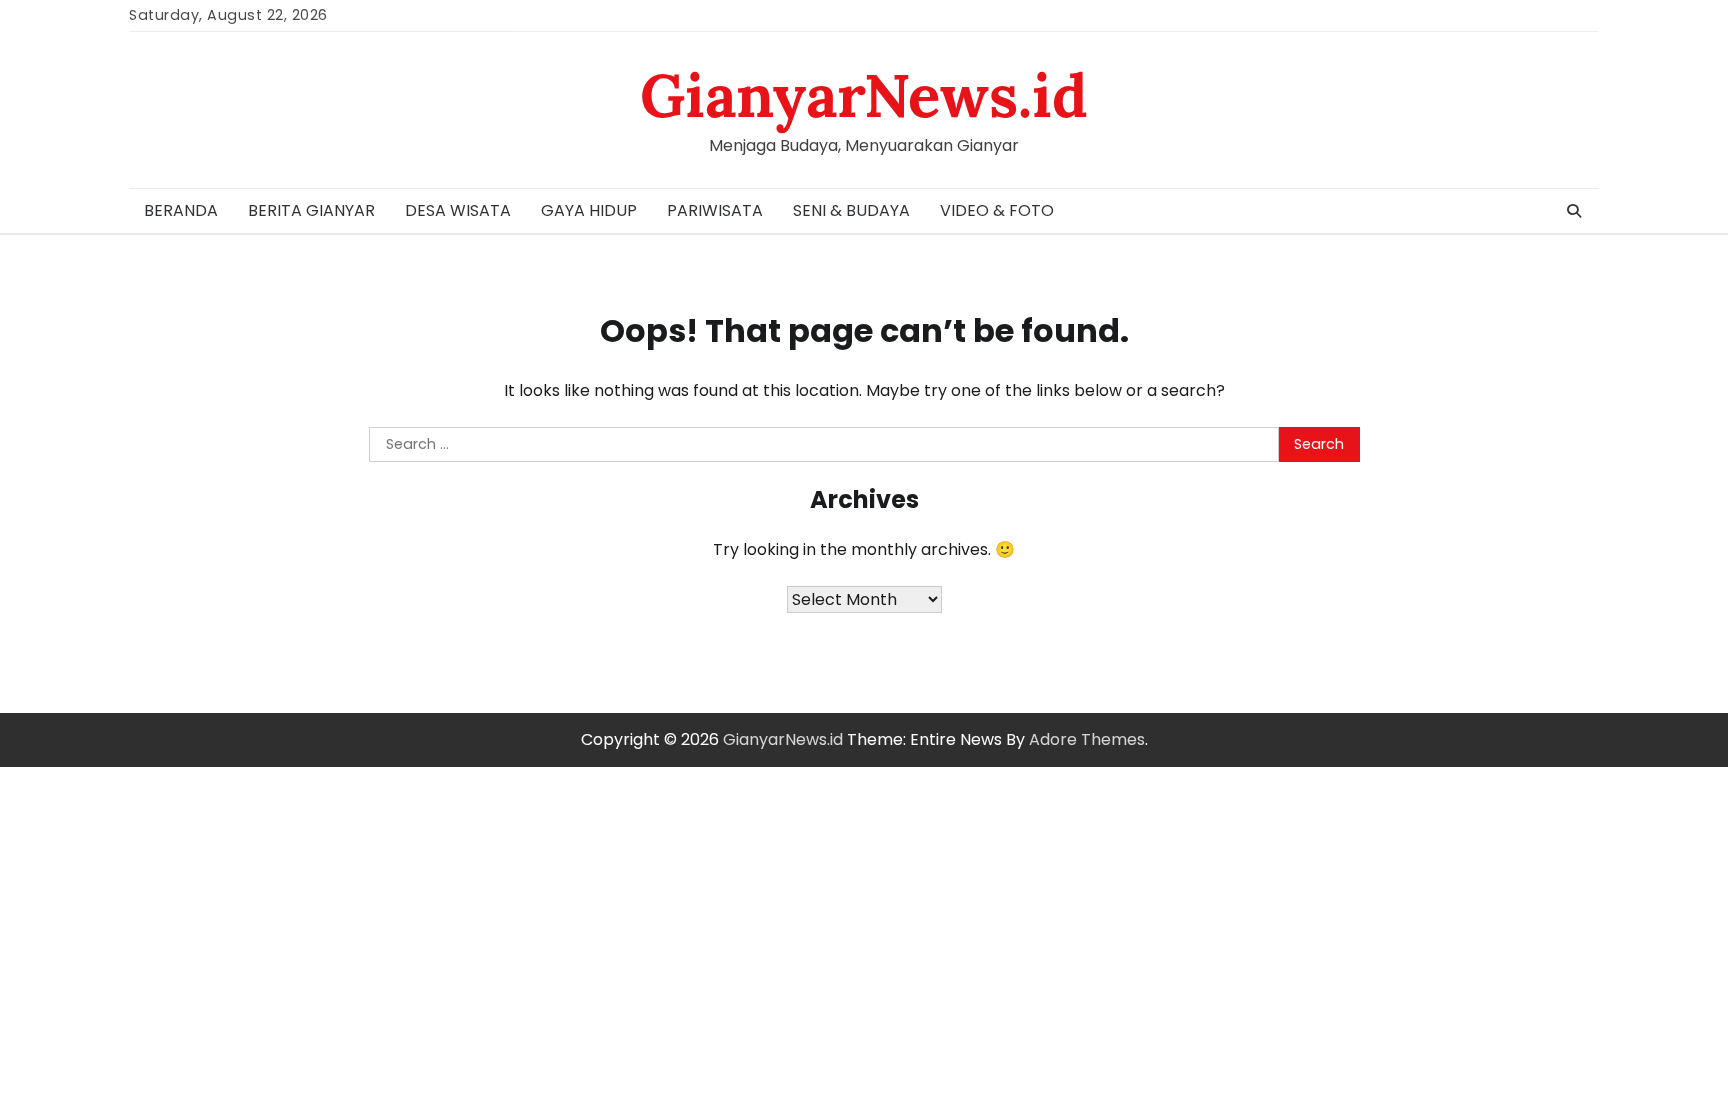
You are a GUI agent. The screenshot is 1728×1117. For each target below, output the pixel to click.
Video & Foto (997, 210)
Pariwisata (715, 210)
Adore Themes (1087, 739)
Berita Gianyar (311, 210)
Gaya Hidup (589, 210)
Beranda (181, 210)
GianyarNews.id (864, 95)
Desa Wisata (458, 210)
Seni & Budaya (851, 210)
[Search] (1574, 211)
